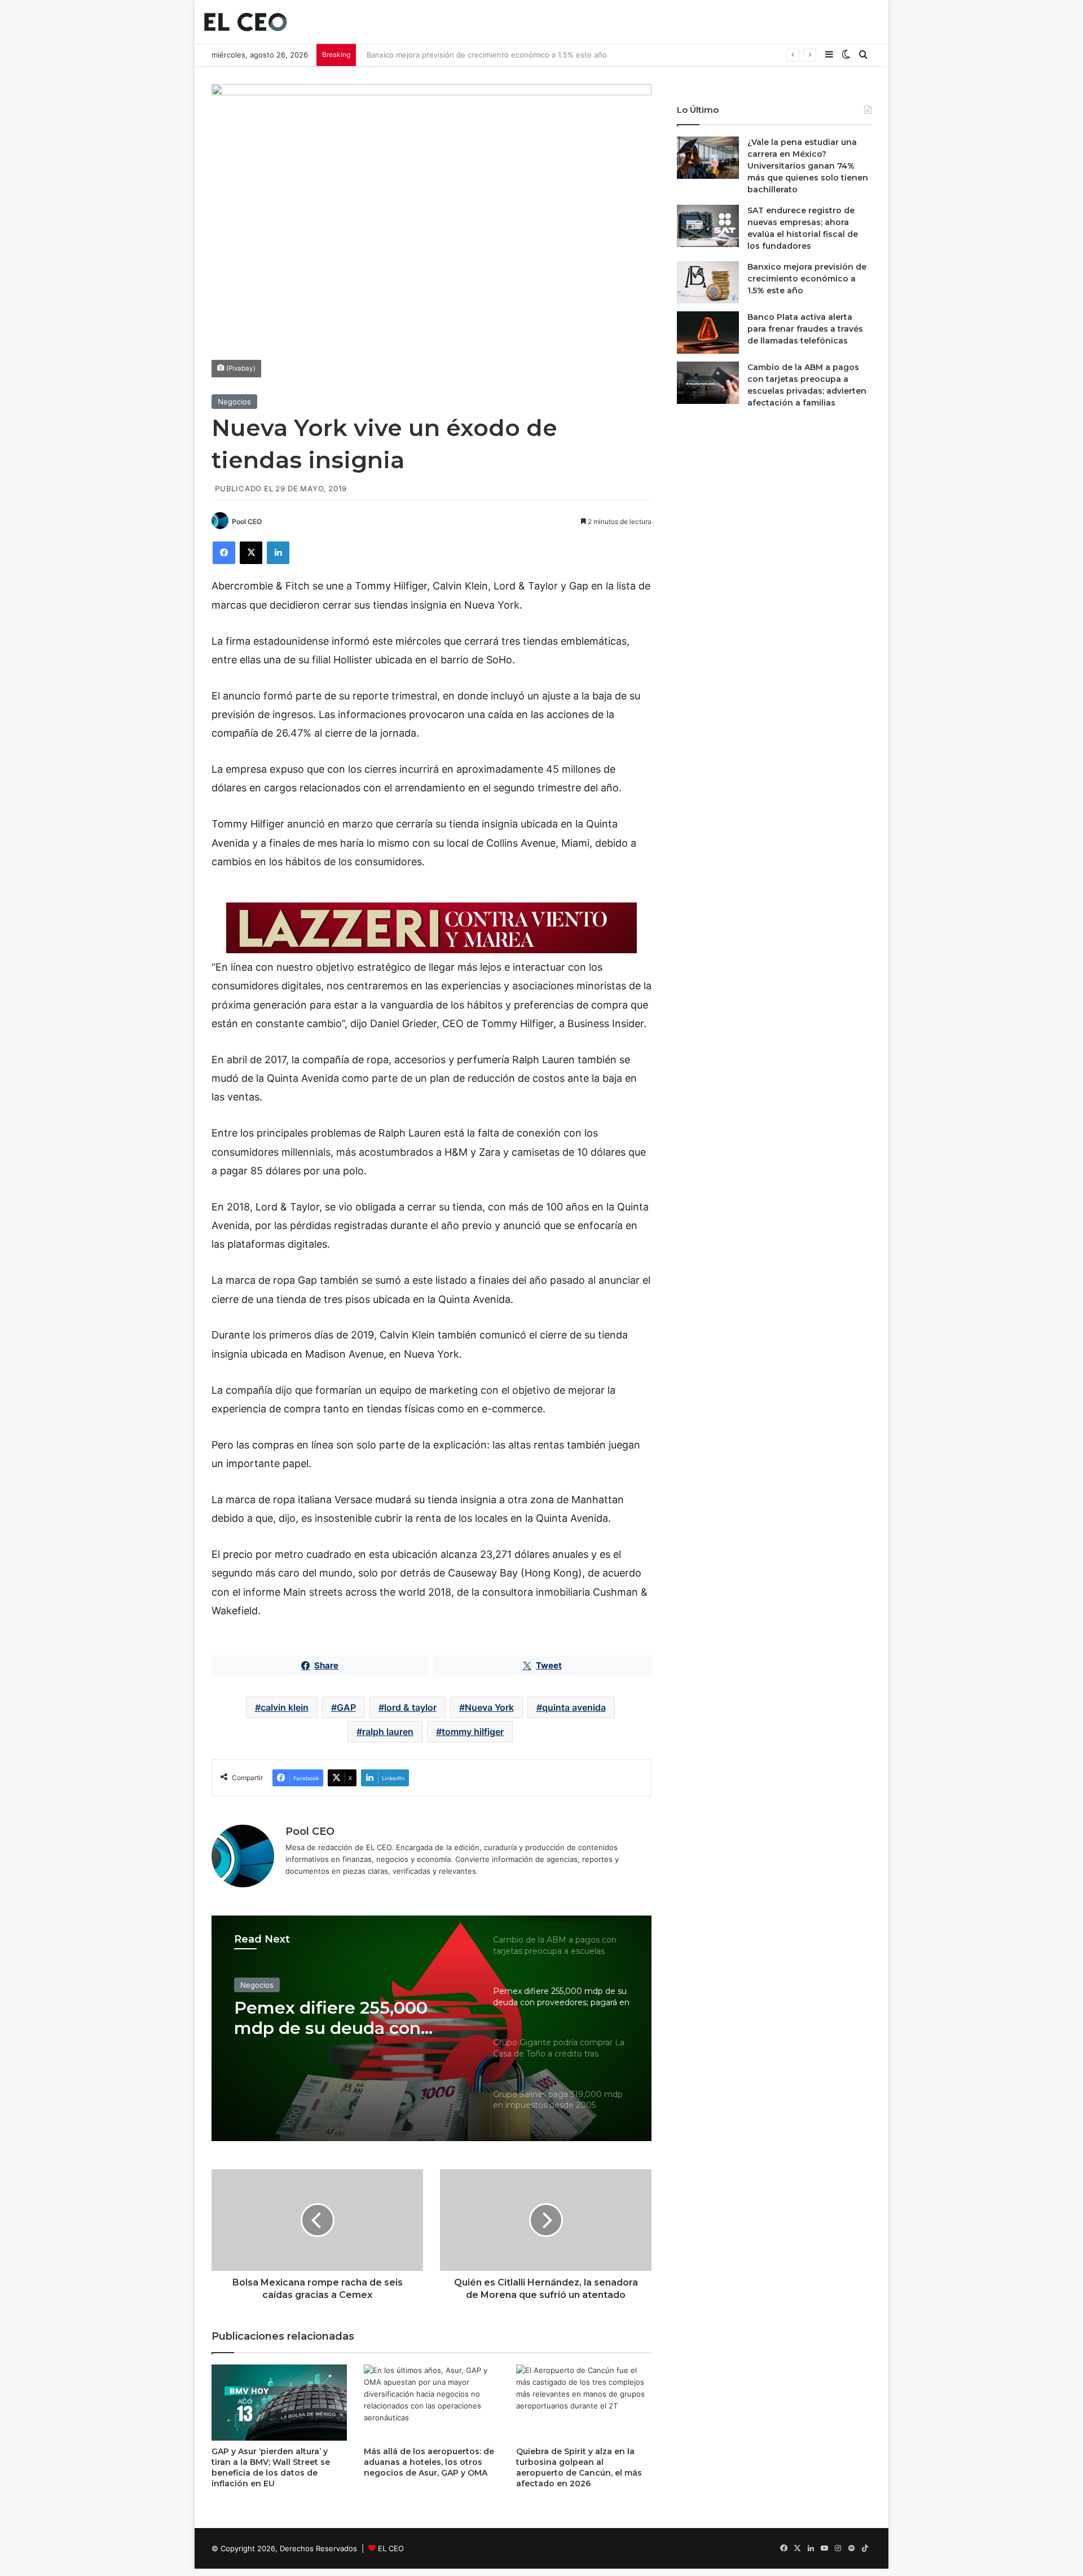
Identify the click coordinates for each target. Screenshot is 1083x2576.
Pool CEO (247, 521)
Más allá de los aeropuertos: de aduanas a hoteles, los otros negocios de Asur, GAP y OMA (429, 2462)
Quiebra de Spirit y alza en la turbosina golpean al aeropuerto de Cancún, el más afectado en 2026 (579, 2467)
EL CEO (391, 2548)
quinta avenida (574, 1707)
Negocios (234, 402)
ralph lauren (388, 1732)
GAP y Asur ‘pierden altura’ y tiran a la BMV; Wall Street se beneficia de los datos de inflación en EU (271, 2467)
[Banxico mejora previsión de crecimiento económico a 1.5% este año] (708, 282)
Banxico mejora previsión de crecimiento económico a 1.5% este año (482, 55)
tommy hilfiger (473, 1732)
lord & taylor (410, 1707)
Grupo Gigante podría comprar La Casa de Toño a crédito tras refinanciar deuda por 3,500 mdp (350, 2018)
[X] (251, 553)
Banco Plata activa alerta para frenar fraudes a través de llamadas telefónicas (805, 329)
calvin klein (285, 1707)
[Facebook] (224, 553)
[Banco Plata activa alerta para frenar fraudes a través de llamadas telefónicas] (708, 333)
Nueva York (489, 1707)
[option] (432, 2028)
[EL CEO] (245, 22)
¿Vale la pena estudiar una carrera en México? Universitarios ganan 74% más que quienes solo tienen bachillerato (808, 166)
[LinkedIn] (278, 553)
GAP (346, 1707)
